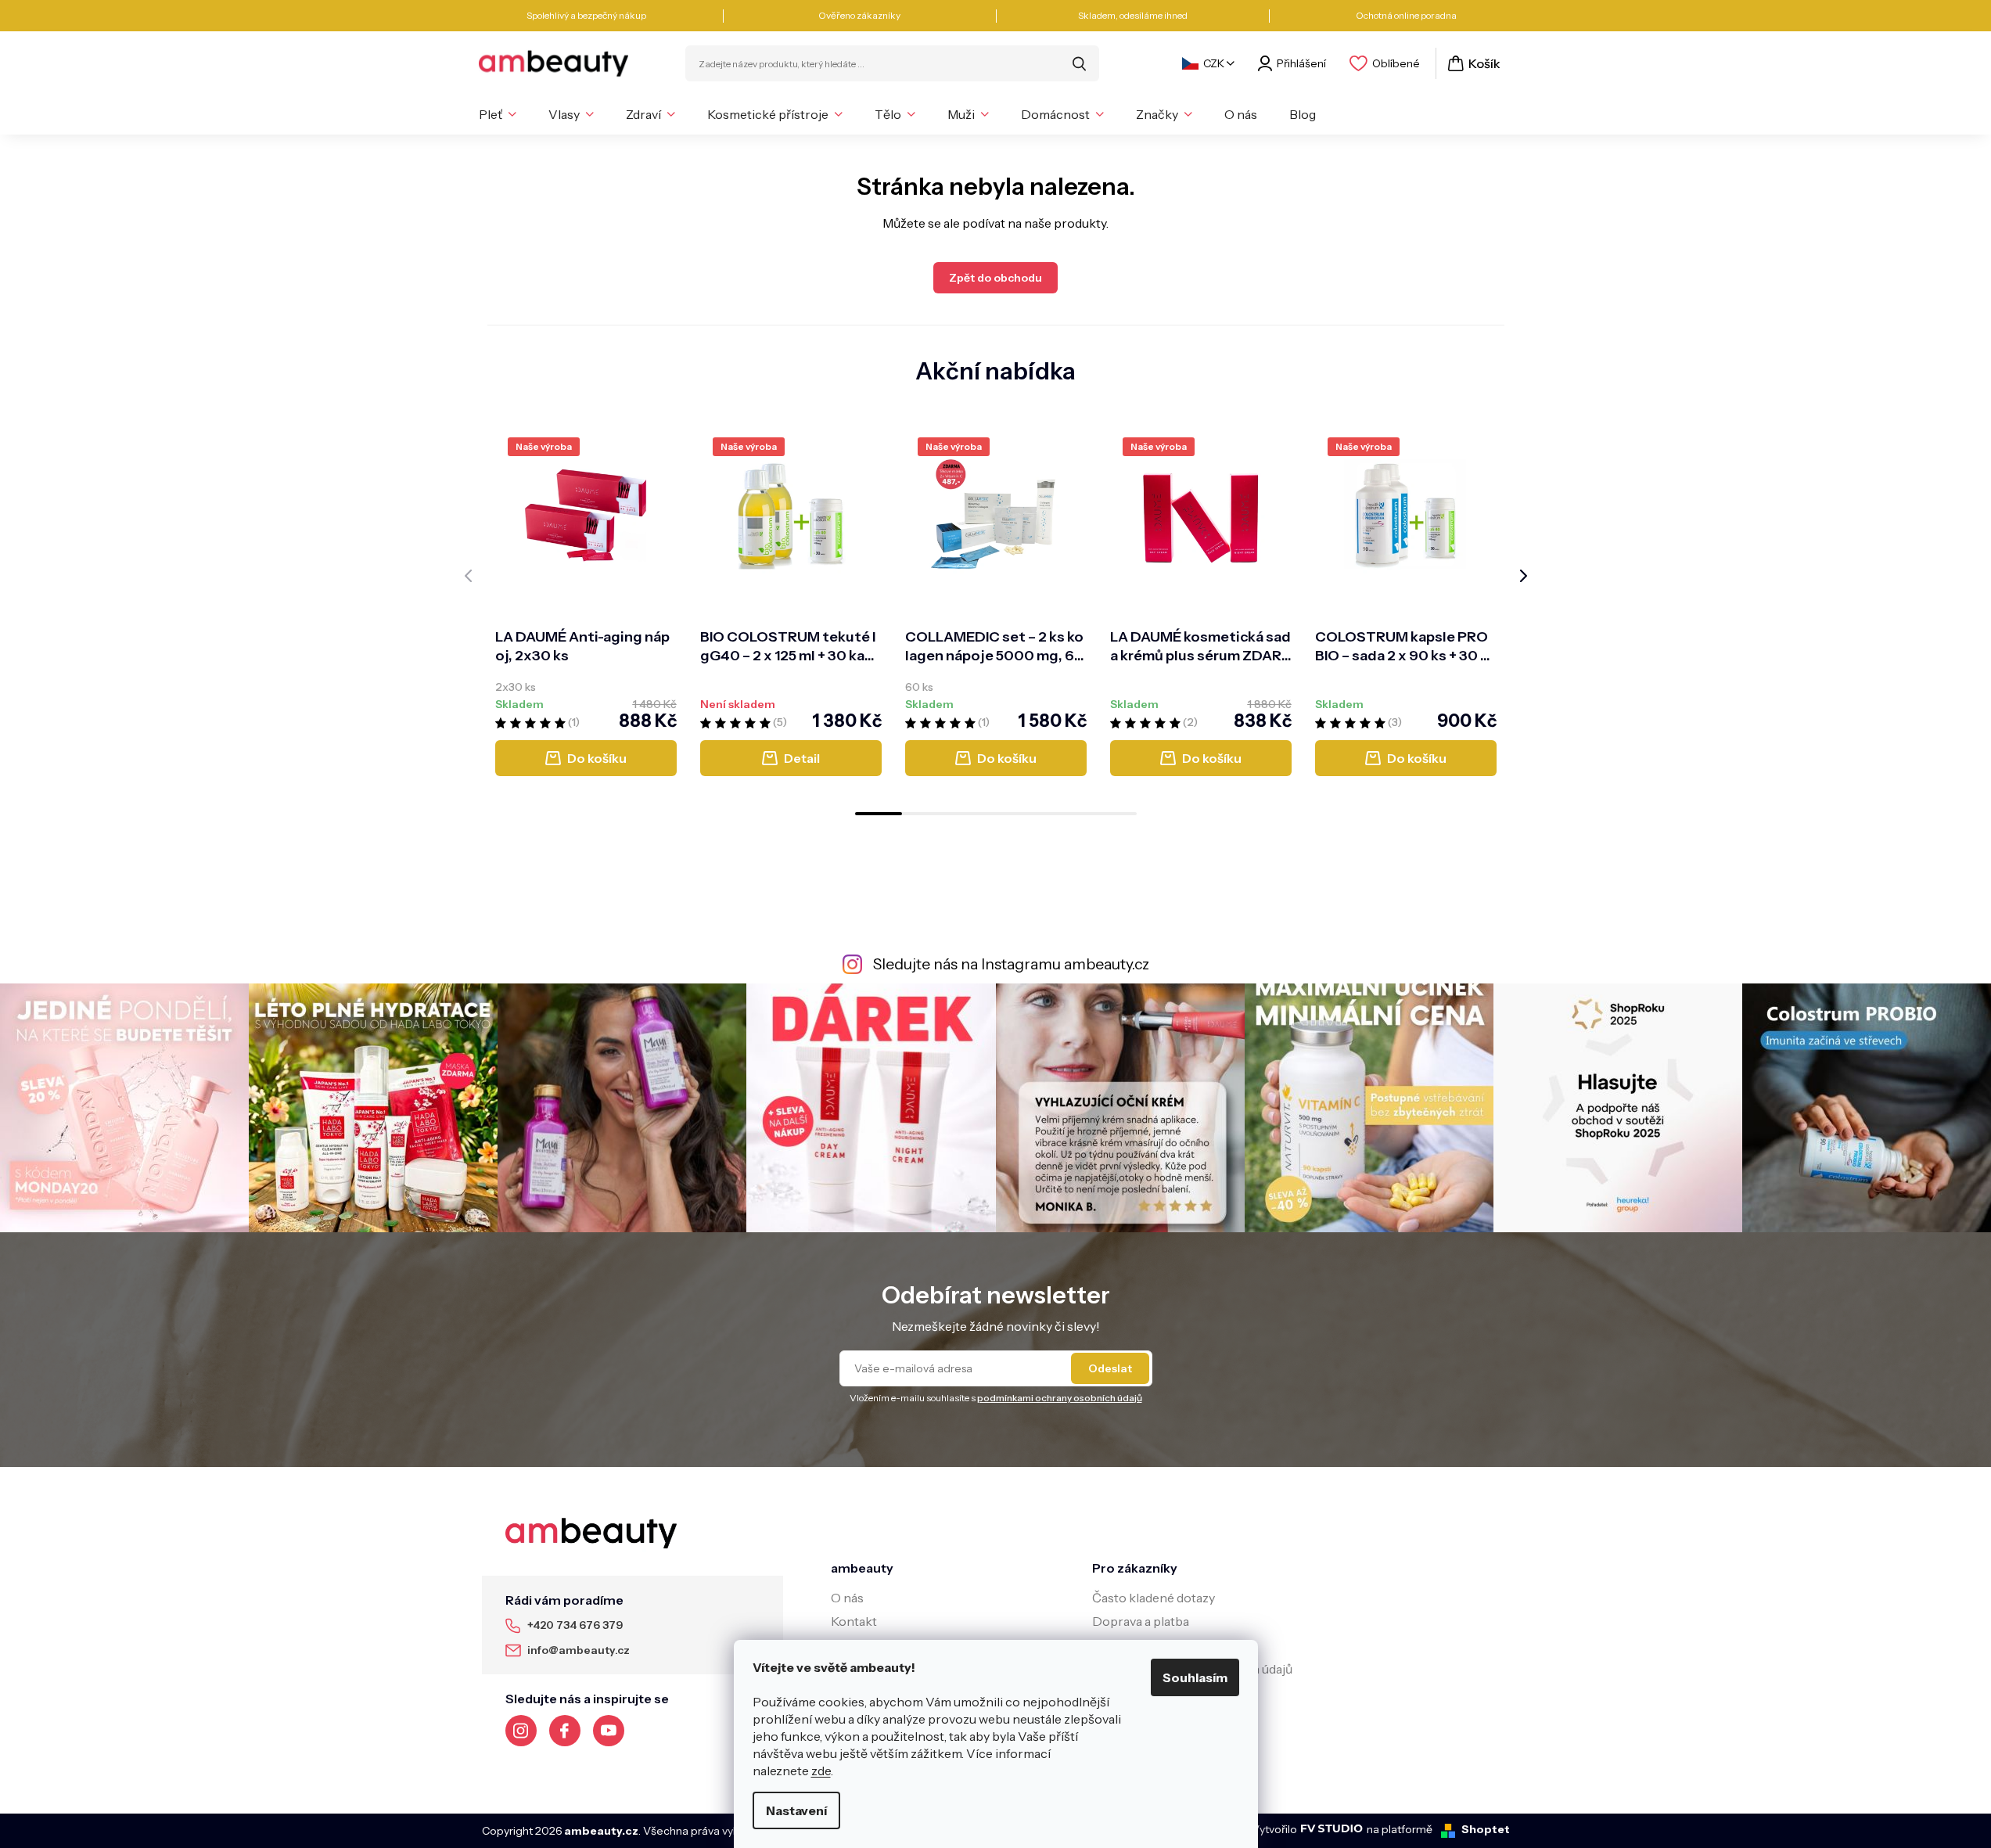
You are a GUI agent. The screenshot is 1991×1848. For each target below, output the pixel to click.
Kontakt (854, 1621)
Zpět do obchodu (995, 278)
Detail (802, 758)
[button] (879, 814)
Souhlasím (1195, 1677)
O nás (847, 1598)
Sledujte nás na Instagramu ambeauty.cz (1011, 964)
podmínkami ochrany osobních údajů (1060, 1398)
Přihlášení (1301, 63)
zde (821, 1771)
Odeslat (1110, 1368)
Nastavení (796, 1810)
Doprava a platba (1141, 1621)
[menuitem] (498, 114)
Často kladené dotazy (1154, 1598)
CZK (1214, 63)
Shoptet (1486, 1829)
